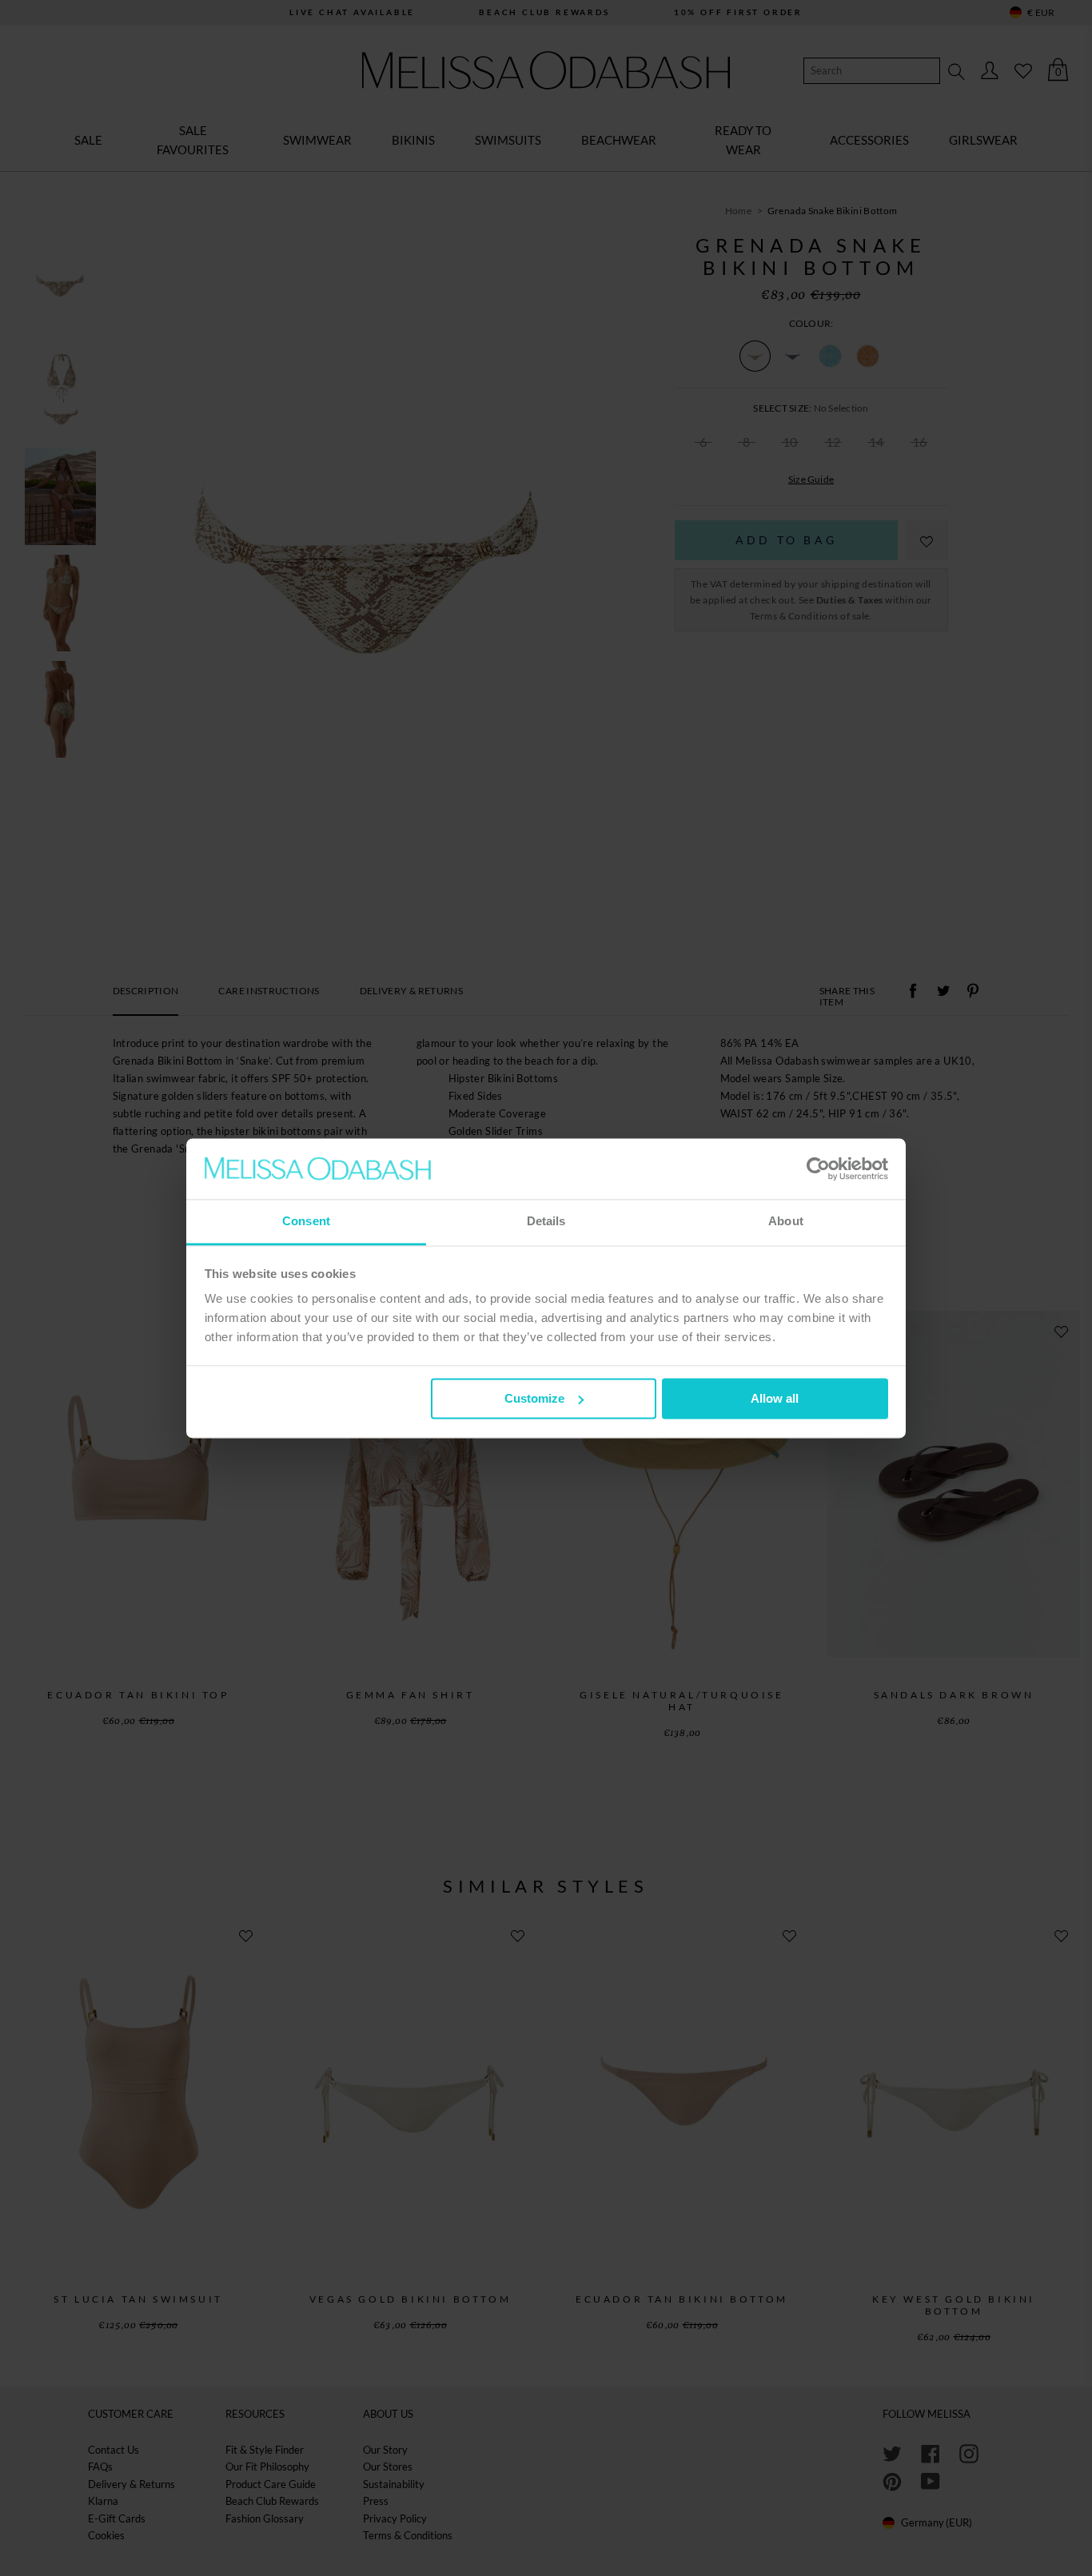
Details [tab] (546, 1222)
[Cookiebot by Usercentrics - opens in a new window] (818, 1169)
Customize (534, 1398)
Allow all (775, 1398)
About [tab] (786, 1222)
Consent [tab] (306, 1222)
